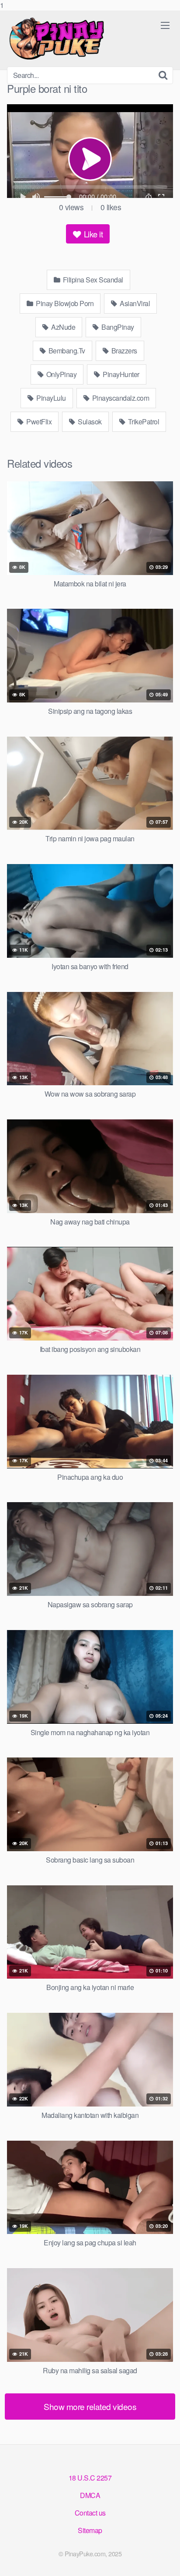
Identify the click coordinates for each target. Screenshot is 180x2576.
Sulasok (89, 422)
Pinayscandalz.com (120, 398)
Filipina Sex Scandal (92, 280)
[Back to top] (165, 2560)
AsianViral (134, 303)
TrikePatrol (143, 422)
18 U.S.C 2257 (90, 2478)
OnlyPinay (61, 374)
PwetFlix (38, 422)
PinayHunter (120, 374)
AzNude (63, 327)
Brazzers (123, 351)
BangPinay (117, 327)
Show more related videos (90, 2406)
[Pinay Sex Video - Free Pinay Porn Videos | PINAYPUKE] (73, 39)
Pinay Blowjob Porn (64, 303)
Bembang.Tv (66, 351)
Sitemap (90, 2530)
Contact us (90, 2513)
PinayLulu (50, 398)
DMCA (90, 2495)
